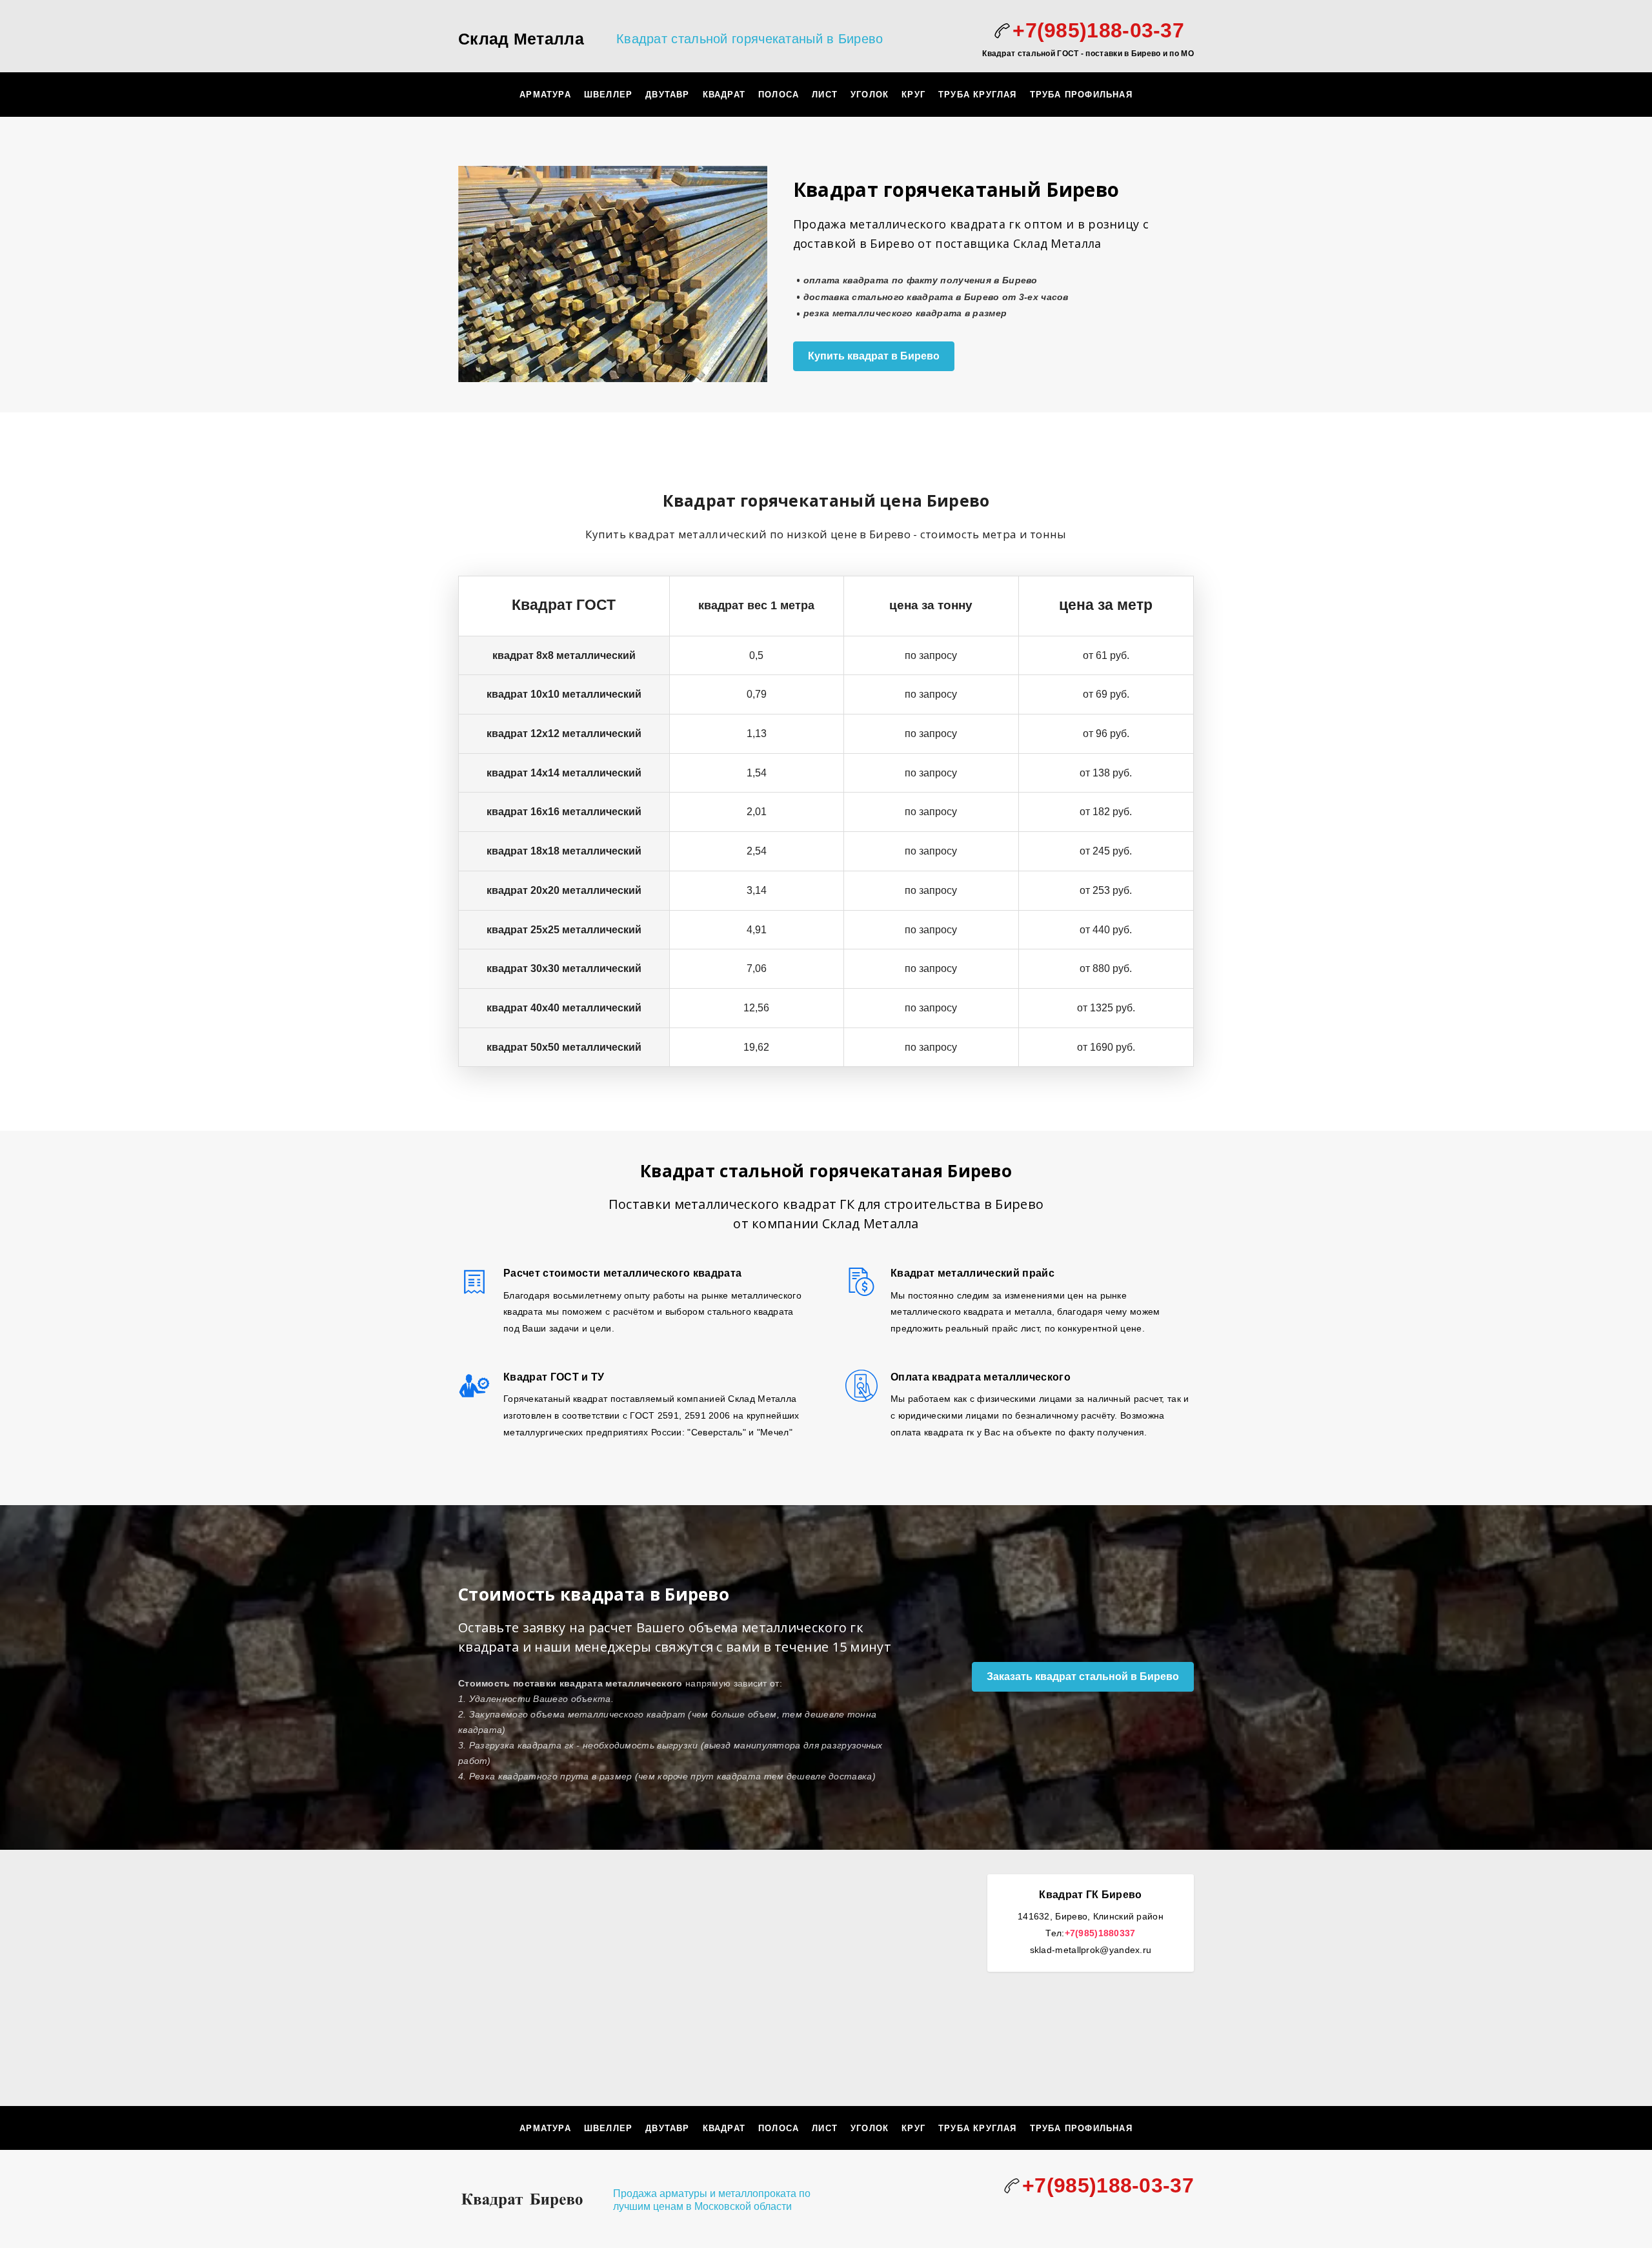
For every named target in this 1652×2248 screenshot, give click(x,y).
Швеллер (608, 95)
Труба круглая (978, 95)
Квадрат (724, 95)
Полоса (779, 95)
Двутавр (667, 95)
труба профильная (1081, 95)
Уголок (870, 95)
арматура (545, 95)
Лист (825, 95)
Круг (913, 95)
